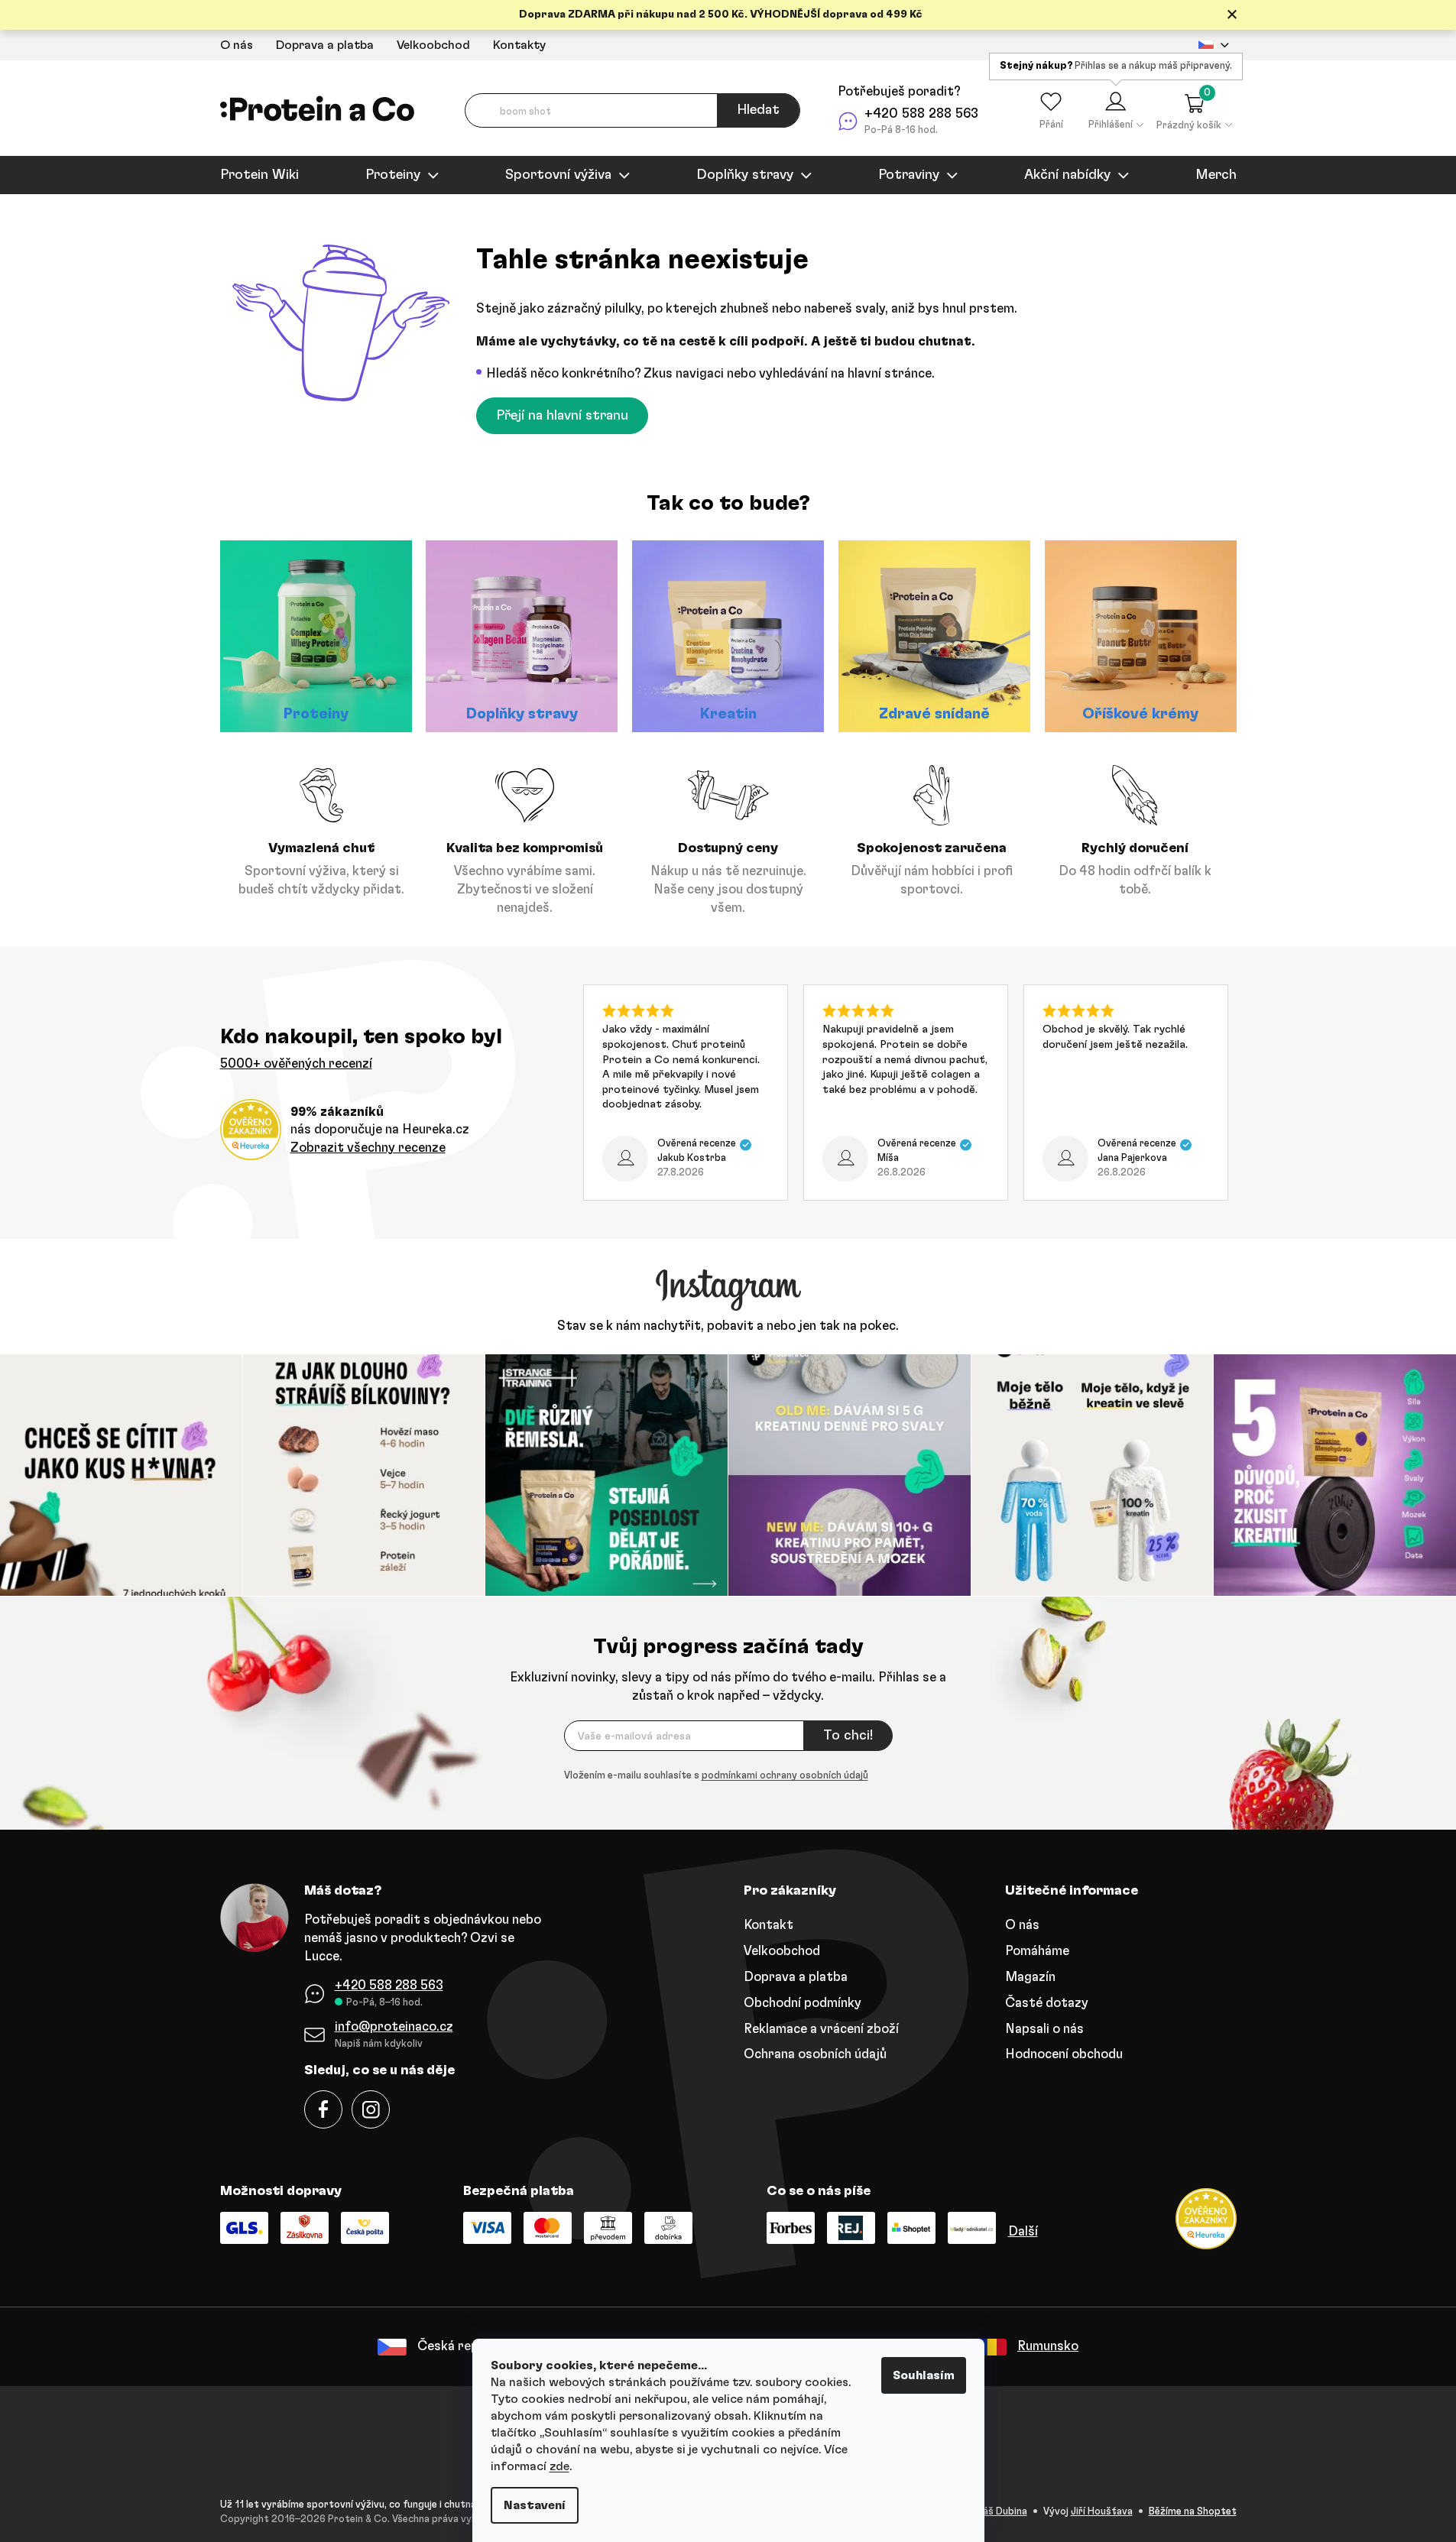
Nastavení (535, 2505)
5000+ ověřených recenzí (296, 1063)
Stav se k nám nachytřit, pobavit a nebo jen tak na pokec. (728, 1326)
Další (1023, 2231)
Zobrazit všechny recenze (368, 1148)
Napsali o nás (1044, 2029)
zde (559, 2466)
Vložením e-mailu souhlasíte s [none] (716, 1776)
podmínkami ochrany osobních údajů (785, 1776)
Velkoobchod (433, 45)
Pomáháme (1037, 1951)
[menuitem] (259, 175)
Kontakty (519, 45)
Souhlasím (924, 2375)
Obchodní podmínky (803, 2003)
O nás (237, 45)
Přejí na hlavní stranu (562, 416)
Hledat (758, 110)
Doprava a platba (325, 45)
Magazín (1030, 1977)
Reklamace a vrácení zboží (821, 2029)
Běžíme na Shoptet (1193, 2512)
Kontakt (769, 1925)
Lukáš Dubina (997, 2512)
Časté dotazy (1047, 2003)
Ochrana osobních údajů (815, 2054)
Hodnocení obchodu (1064, 2054)
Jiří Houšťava (1102, 2512)
